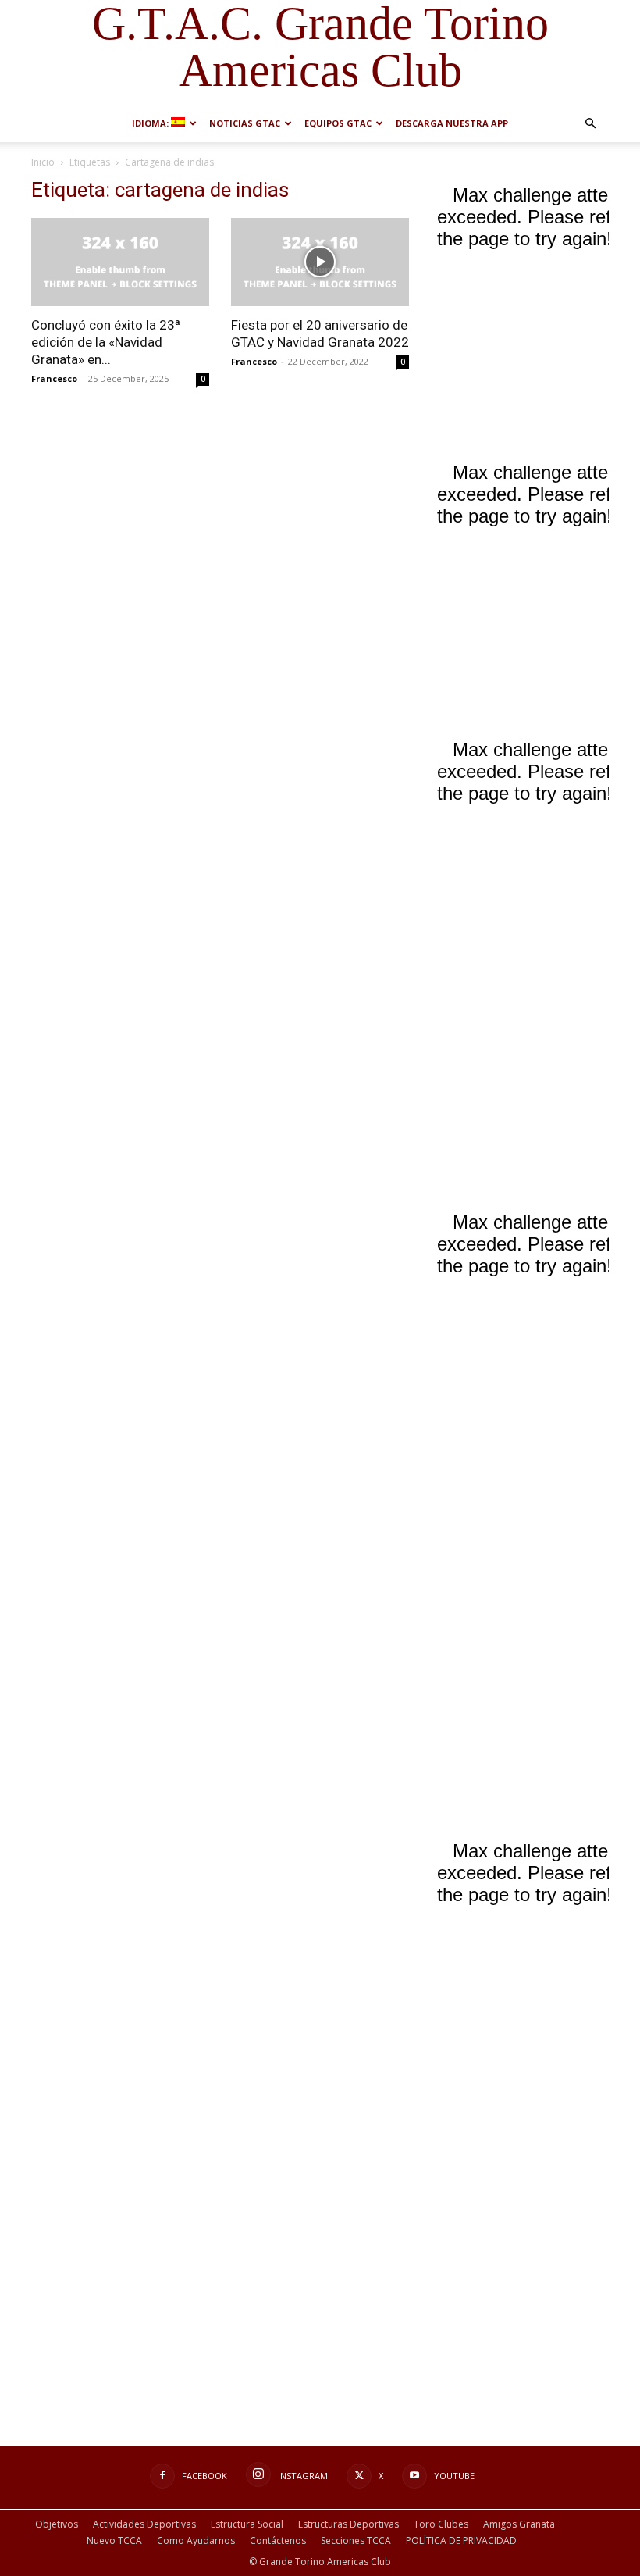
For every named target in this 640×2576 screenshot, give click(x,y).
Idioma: (151, 123)
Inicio (43, 162)
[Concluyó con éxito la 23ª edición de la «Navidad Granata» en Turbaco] (120, 262)
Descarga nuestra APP (452, 123)
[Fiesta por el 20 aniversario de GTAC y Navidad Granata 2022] (320, 262)
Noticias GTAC (245, 123)
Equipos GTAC (338, 123)
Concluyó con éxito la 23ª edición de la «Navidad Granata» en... (106, 342)
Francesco (54, 378)
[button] (590, 124)
